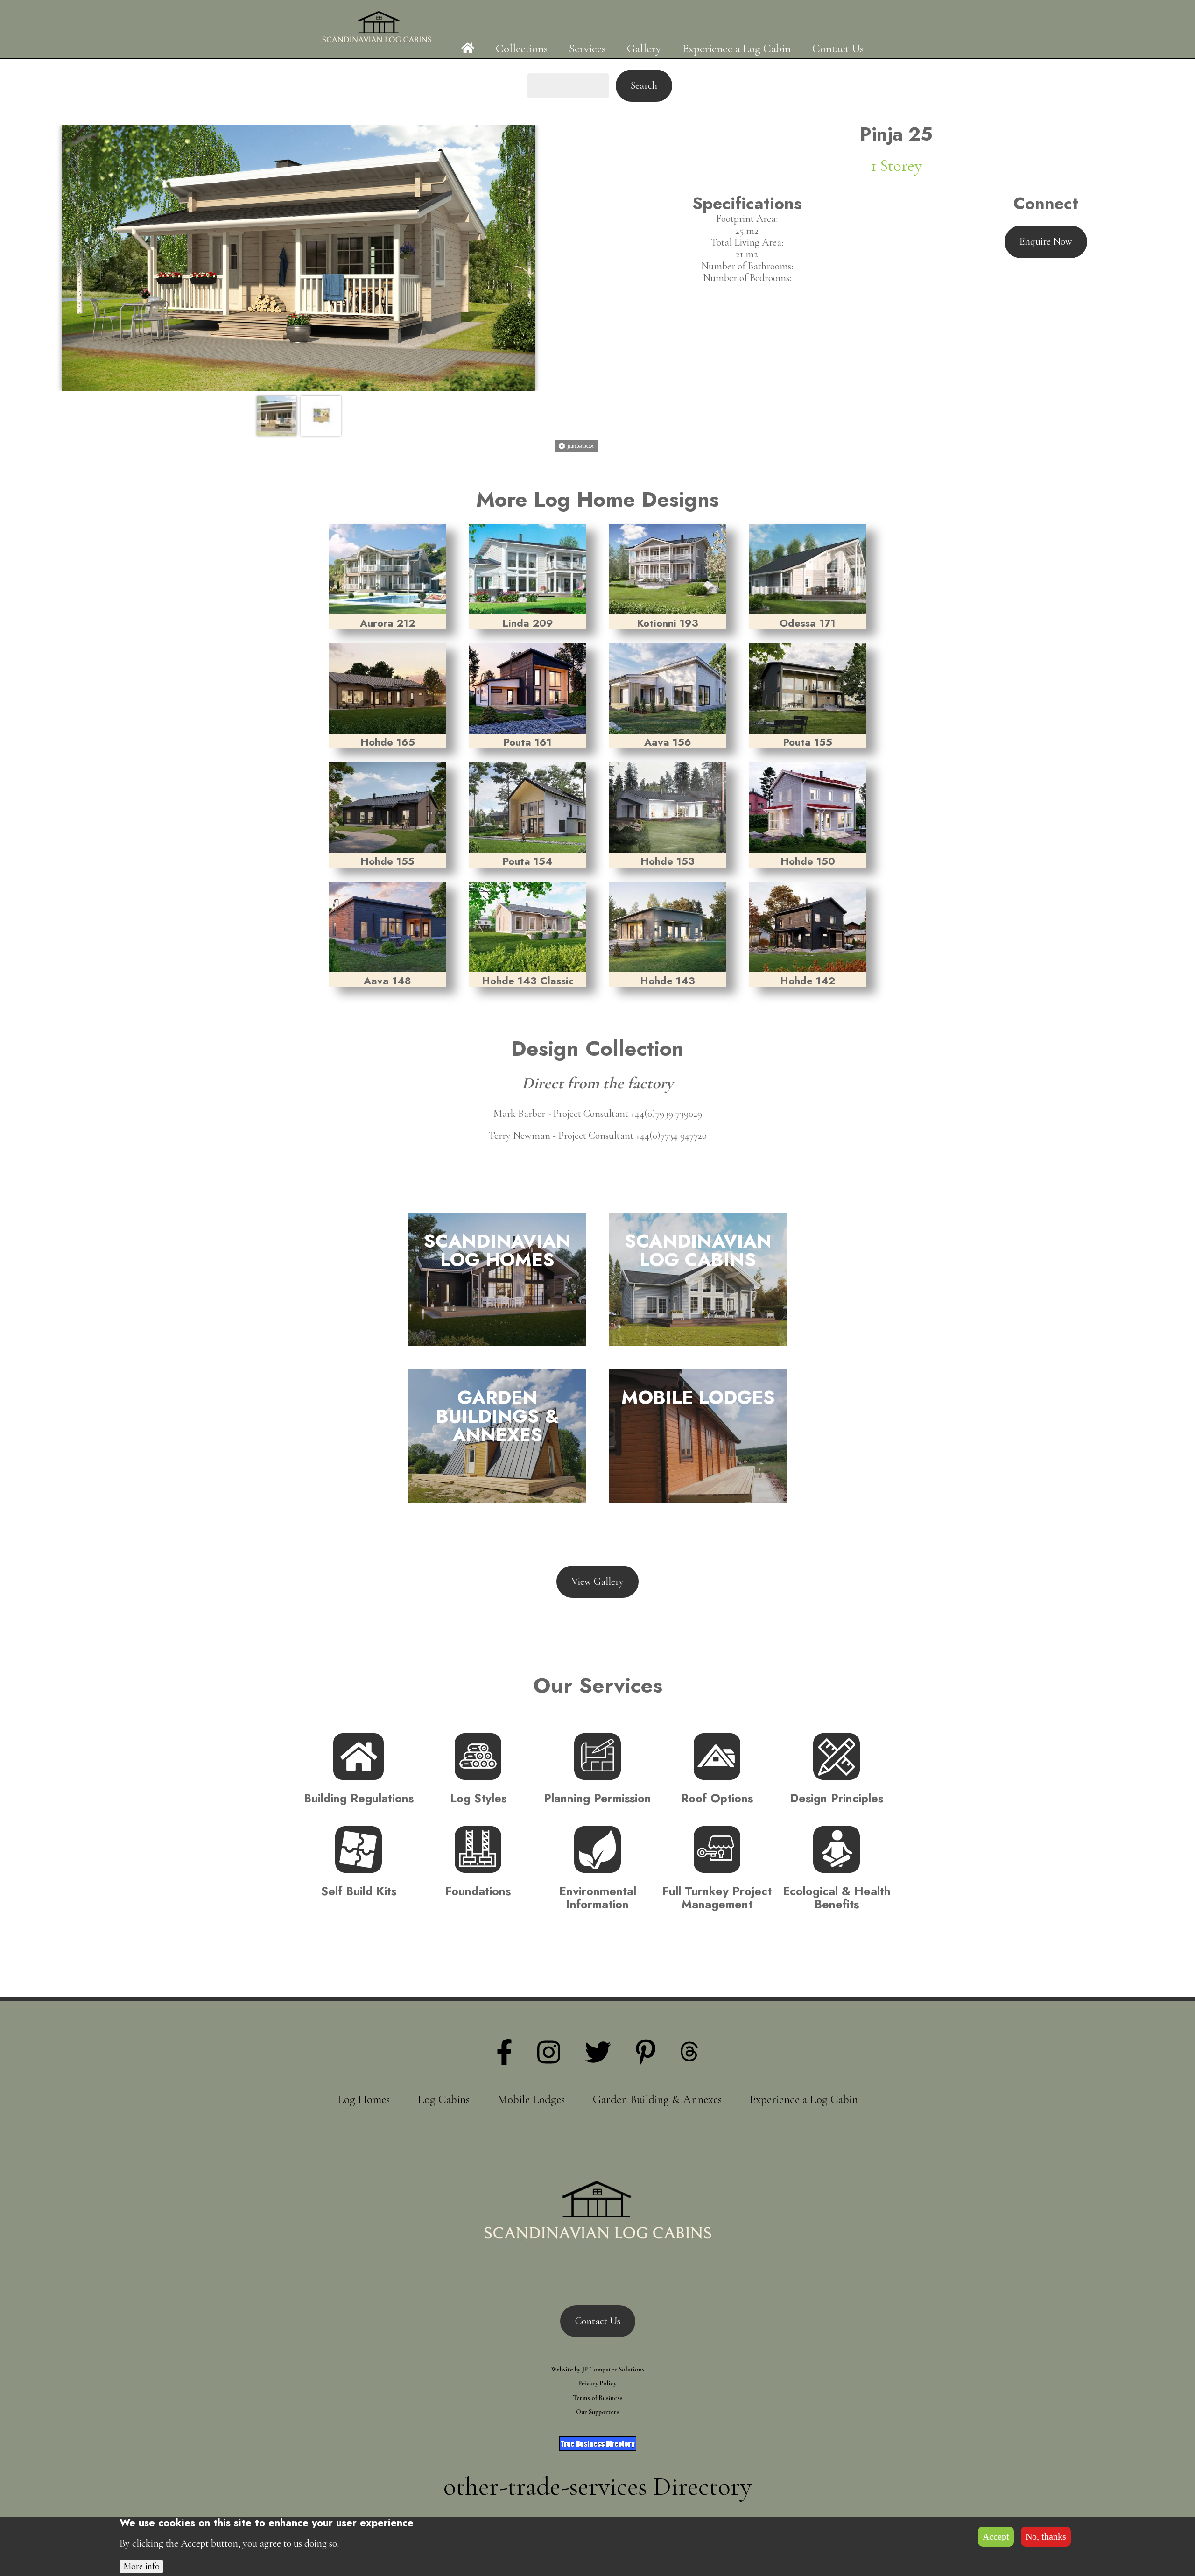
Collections (522, 49)
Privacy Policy (597, 2383)
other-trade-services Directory (597, 2486)
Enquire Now (1046, 241)
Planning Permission (597, 1798)
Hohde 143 (668, 981)
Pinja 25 (896, 134)
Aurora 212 (387, 623)
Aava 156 (668, 742)
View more (488, 1270)
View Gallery (597, 1581)
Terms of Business (598, 2398)
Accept (996, 2536)
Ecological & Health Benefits (837, 1898)
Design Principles (837, 1798)
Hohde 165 (388, 742)
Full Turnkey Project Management (717, 1898)
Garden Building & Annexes (657, 2099)
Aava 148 (387, 981)
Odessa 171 (808, 623)
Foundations (478, 1891)
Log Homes (364, 2099)
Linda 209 (528, 623)
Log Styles (478, 1798)
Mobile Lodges (531, 2099)
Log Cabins (444, 2099)
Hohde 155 (387, 861)
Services (587, 49)
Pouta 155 (808, 742)
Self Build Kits (359, 1891)
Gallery (644, 49)
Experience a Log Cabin (737, 49)
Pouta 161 (527, 742)
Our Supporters (598, 2412)
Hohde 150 (808, 861)
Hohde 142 (808, 981)
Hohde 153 (668, 861)
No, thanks (1046, 2536)
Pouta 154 (527, 861)
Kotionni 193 (668, 623)
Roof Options (717, 1798)
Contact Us (838, 49)
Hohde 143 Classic (528, 981)
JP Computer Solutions (613, 2369)
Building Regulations (359, 1798)
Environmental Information (598, 1898)
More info (141, 2566)
